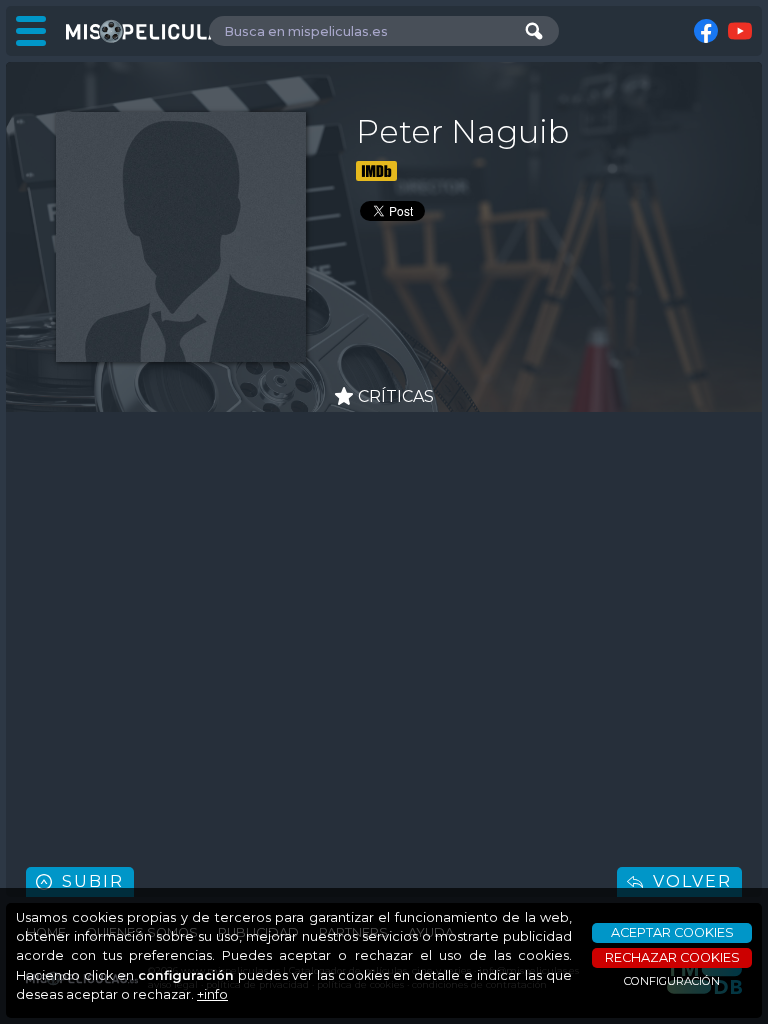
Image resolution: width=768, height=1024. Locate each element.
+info (212, 994)
